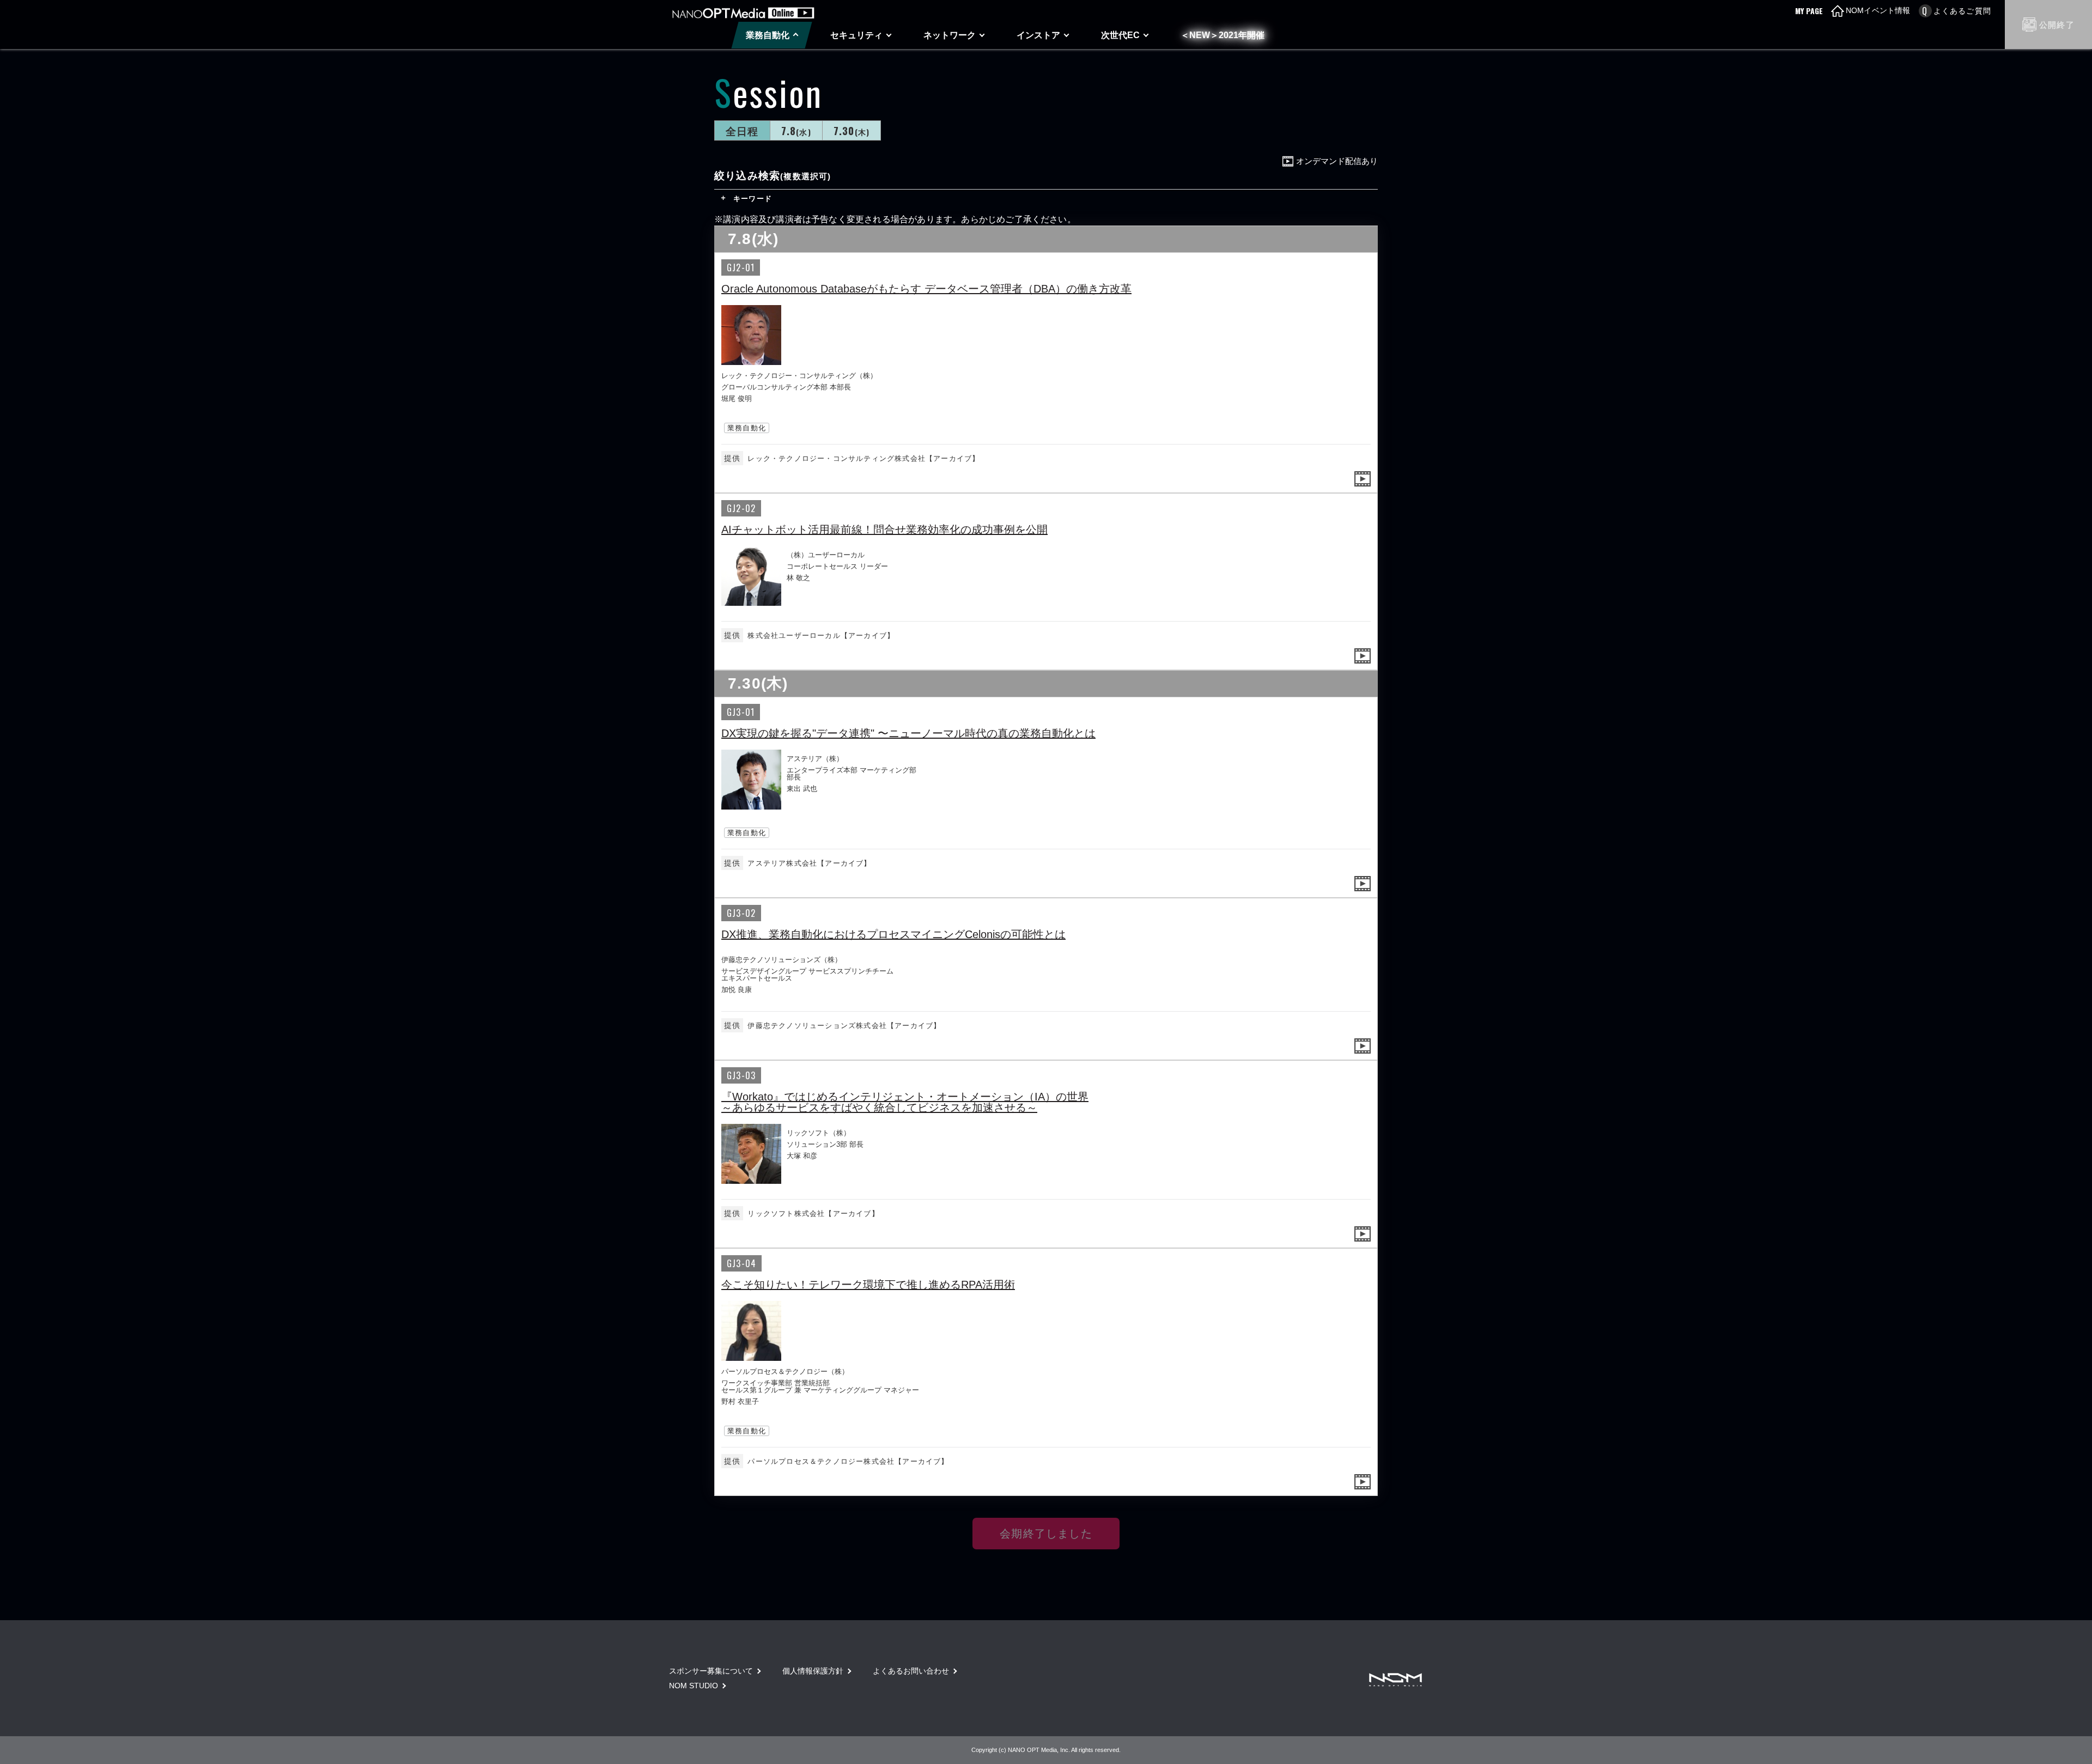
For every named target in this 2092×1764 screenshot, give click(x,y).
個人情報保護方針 (813, 1671)
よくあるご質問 (1962, 11)
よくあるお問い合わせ (911, 1671)
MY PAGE (1809, 11)
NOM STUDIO (694, 1686)
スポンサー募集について (711, 1671)
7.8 (796, 130)
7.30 (852, 130)
